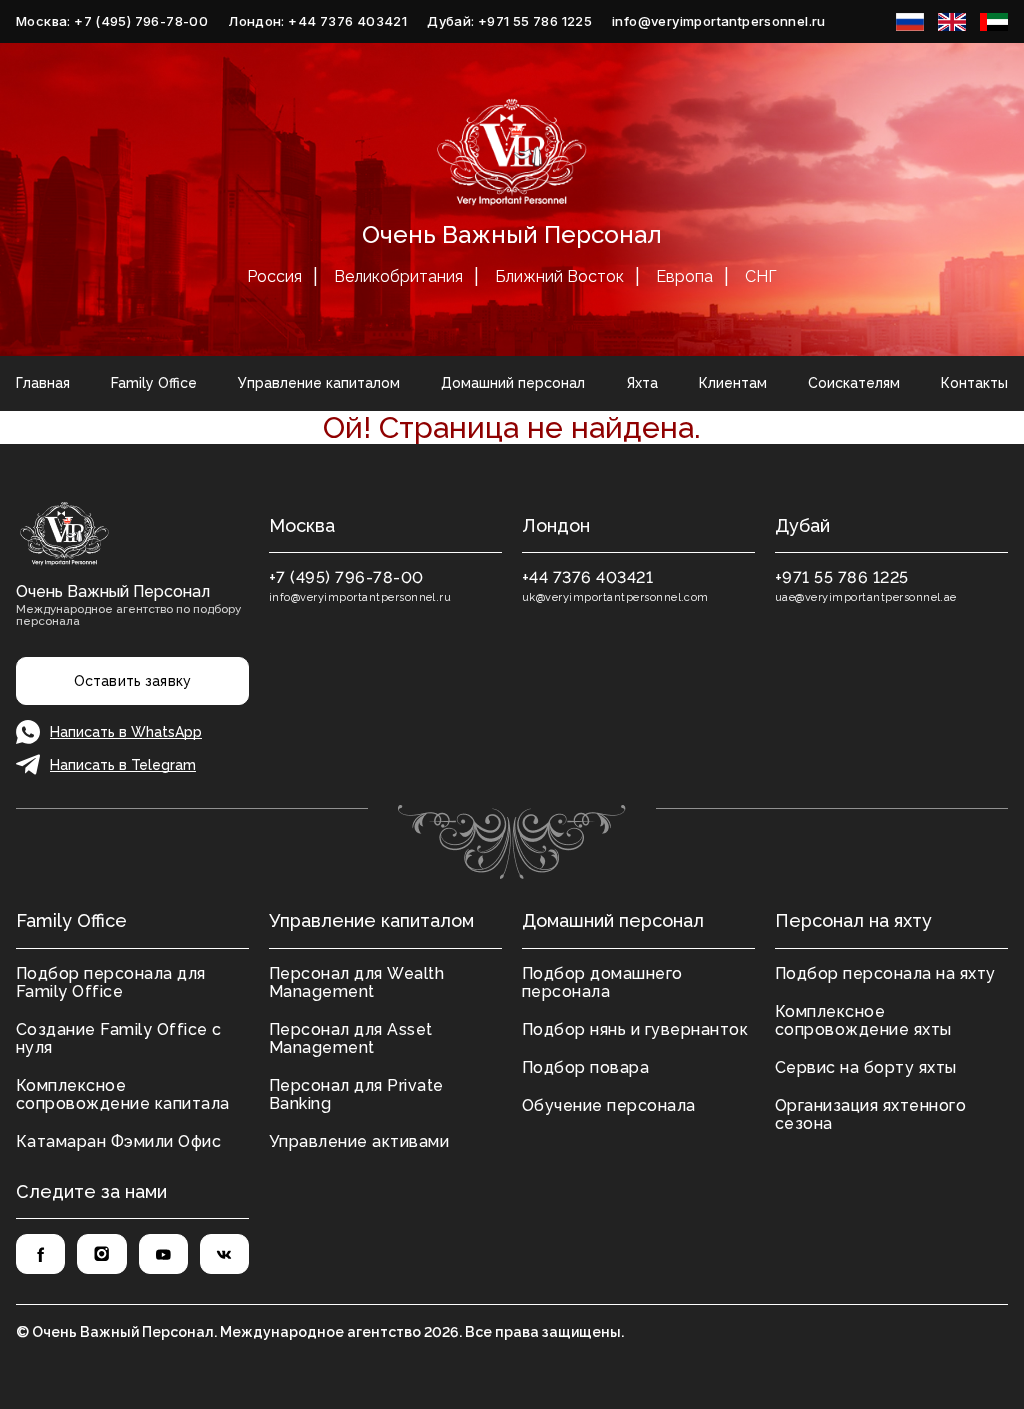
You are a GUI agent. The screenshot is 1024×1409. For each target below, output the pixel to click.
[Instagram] (101, 1254)
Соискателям (854, 383)
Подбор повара (585, 1067)
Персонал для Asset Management (351, 1038)
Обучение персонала (609, 1105)
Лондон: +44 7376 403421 (317, 21)
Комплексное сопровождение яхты (863, 1020)
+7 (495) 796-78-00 (346, 577)
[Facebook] (40, 1254)
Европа (684, 276)
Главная (43, 383)
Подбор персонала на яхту (885, 973)
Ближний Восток (559, 276)
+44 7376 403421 (587, 577)
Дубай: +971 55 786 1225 (509, 21)
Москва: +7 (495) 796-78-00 (112, 21)
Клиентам (733, 383)
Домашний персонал (513, 383)
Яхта (642, 383)
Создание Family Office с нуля (119, 1038)
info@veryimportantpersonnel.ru (719, 21)
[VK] (224, 1254)
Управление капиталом (319, 383)
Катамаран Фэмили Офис (118, 1141)
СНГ (761, 276)
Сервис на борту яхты (866, 1067)
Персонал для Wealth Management (356, 982)
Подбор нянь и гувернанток (635, 1029)
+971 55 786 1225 (842, 577)
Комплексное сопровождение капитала (123, 1094)
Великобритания (398, 276)
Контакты (974, 383)
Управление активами (359, 1141)
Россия (274, 276)
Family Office (154, 383)
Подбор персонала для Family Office (111, 982)
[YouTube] (163, 1254)
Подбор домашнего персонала (602, 982)
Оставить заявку (132, 681)
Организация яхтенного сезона (870, 1114)
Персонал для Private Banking (356, 1094)
